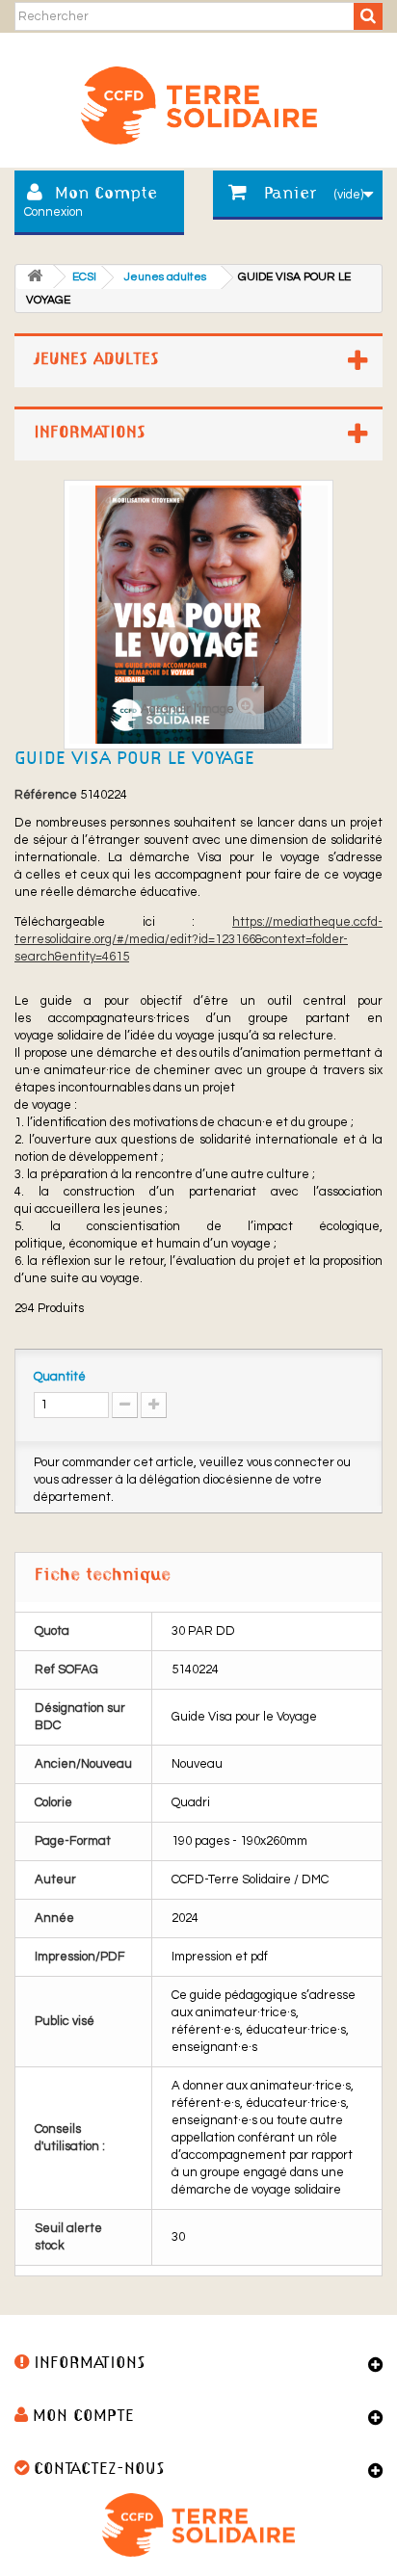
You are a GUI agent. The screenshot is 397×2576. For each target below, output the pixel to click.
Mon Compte (106, 194)
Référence (46, 795)
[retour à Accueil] (35, 277)
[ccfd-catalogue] (198, 98)
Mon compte (83, 2417)
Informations (90, 433)
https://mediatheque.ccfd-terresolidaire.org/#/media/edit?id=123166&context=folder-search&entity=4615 (198, 939)
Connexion (53, 212)
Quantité (60, 1377)
